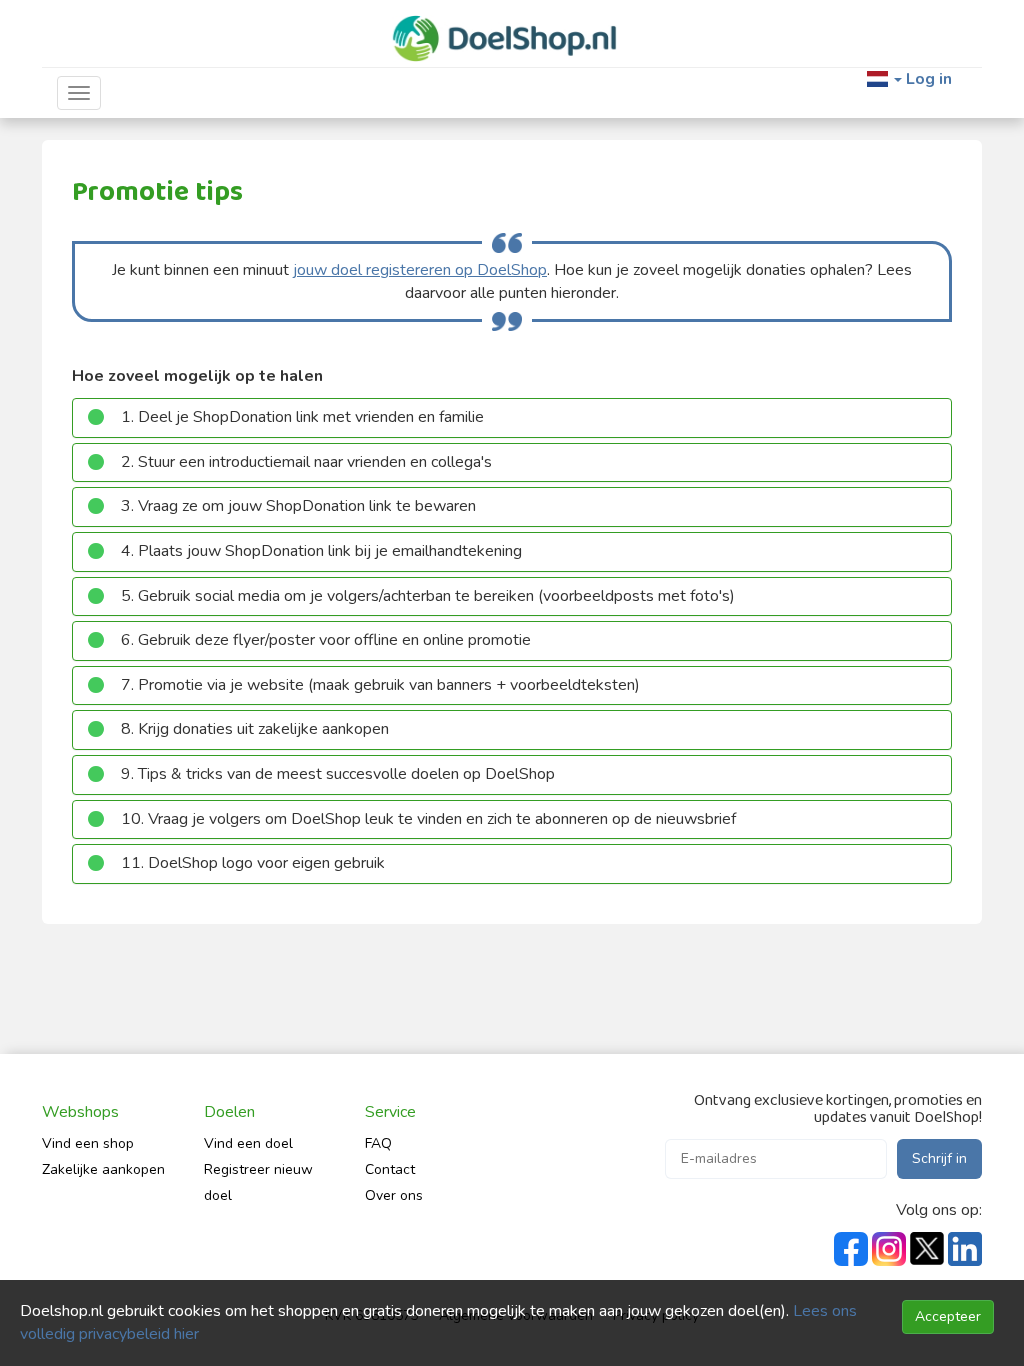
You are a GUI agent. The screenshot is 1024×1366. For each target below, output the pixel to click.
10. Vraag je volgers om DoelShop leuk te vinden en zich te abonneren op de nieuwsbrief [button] (428, 819)
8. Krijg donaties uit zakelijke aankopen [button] (255, 729)
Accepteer (948, 1316)
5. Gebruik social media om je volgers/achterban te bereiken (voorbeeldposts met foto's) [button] (428, 596)
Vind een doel (248, 1143)
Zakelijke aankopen (103, 1169)
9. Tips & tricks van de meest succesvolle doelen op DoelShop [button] (338, 774)
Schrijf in (939, 1158)
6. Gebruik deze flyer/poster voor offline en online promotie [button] (326, 640)
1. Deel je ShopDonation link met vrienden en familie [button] (302, 417)
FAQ (378, 1143)
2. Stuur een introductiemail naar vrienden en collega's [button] (306, 462)
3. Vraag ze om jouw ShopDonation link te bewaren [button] (298, 506)
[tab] (512, 418)
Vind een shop (88, 1143)
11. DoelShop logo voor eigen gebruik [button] (253, 863)
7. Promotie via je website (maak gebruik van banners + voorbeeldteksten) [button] (380, 685)
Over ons (394, 1195)
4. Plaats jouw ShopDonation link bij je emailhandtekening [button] (321, 551)
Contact (390, 1169)
